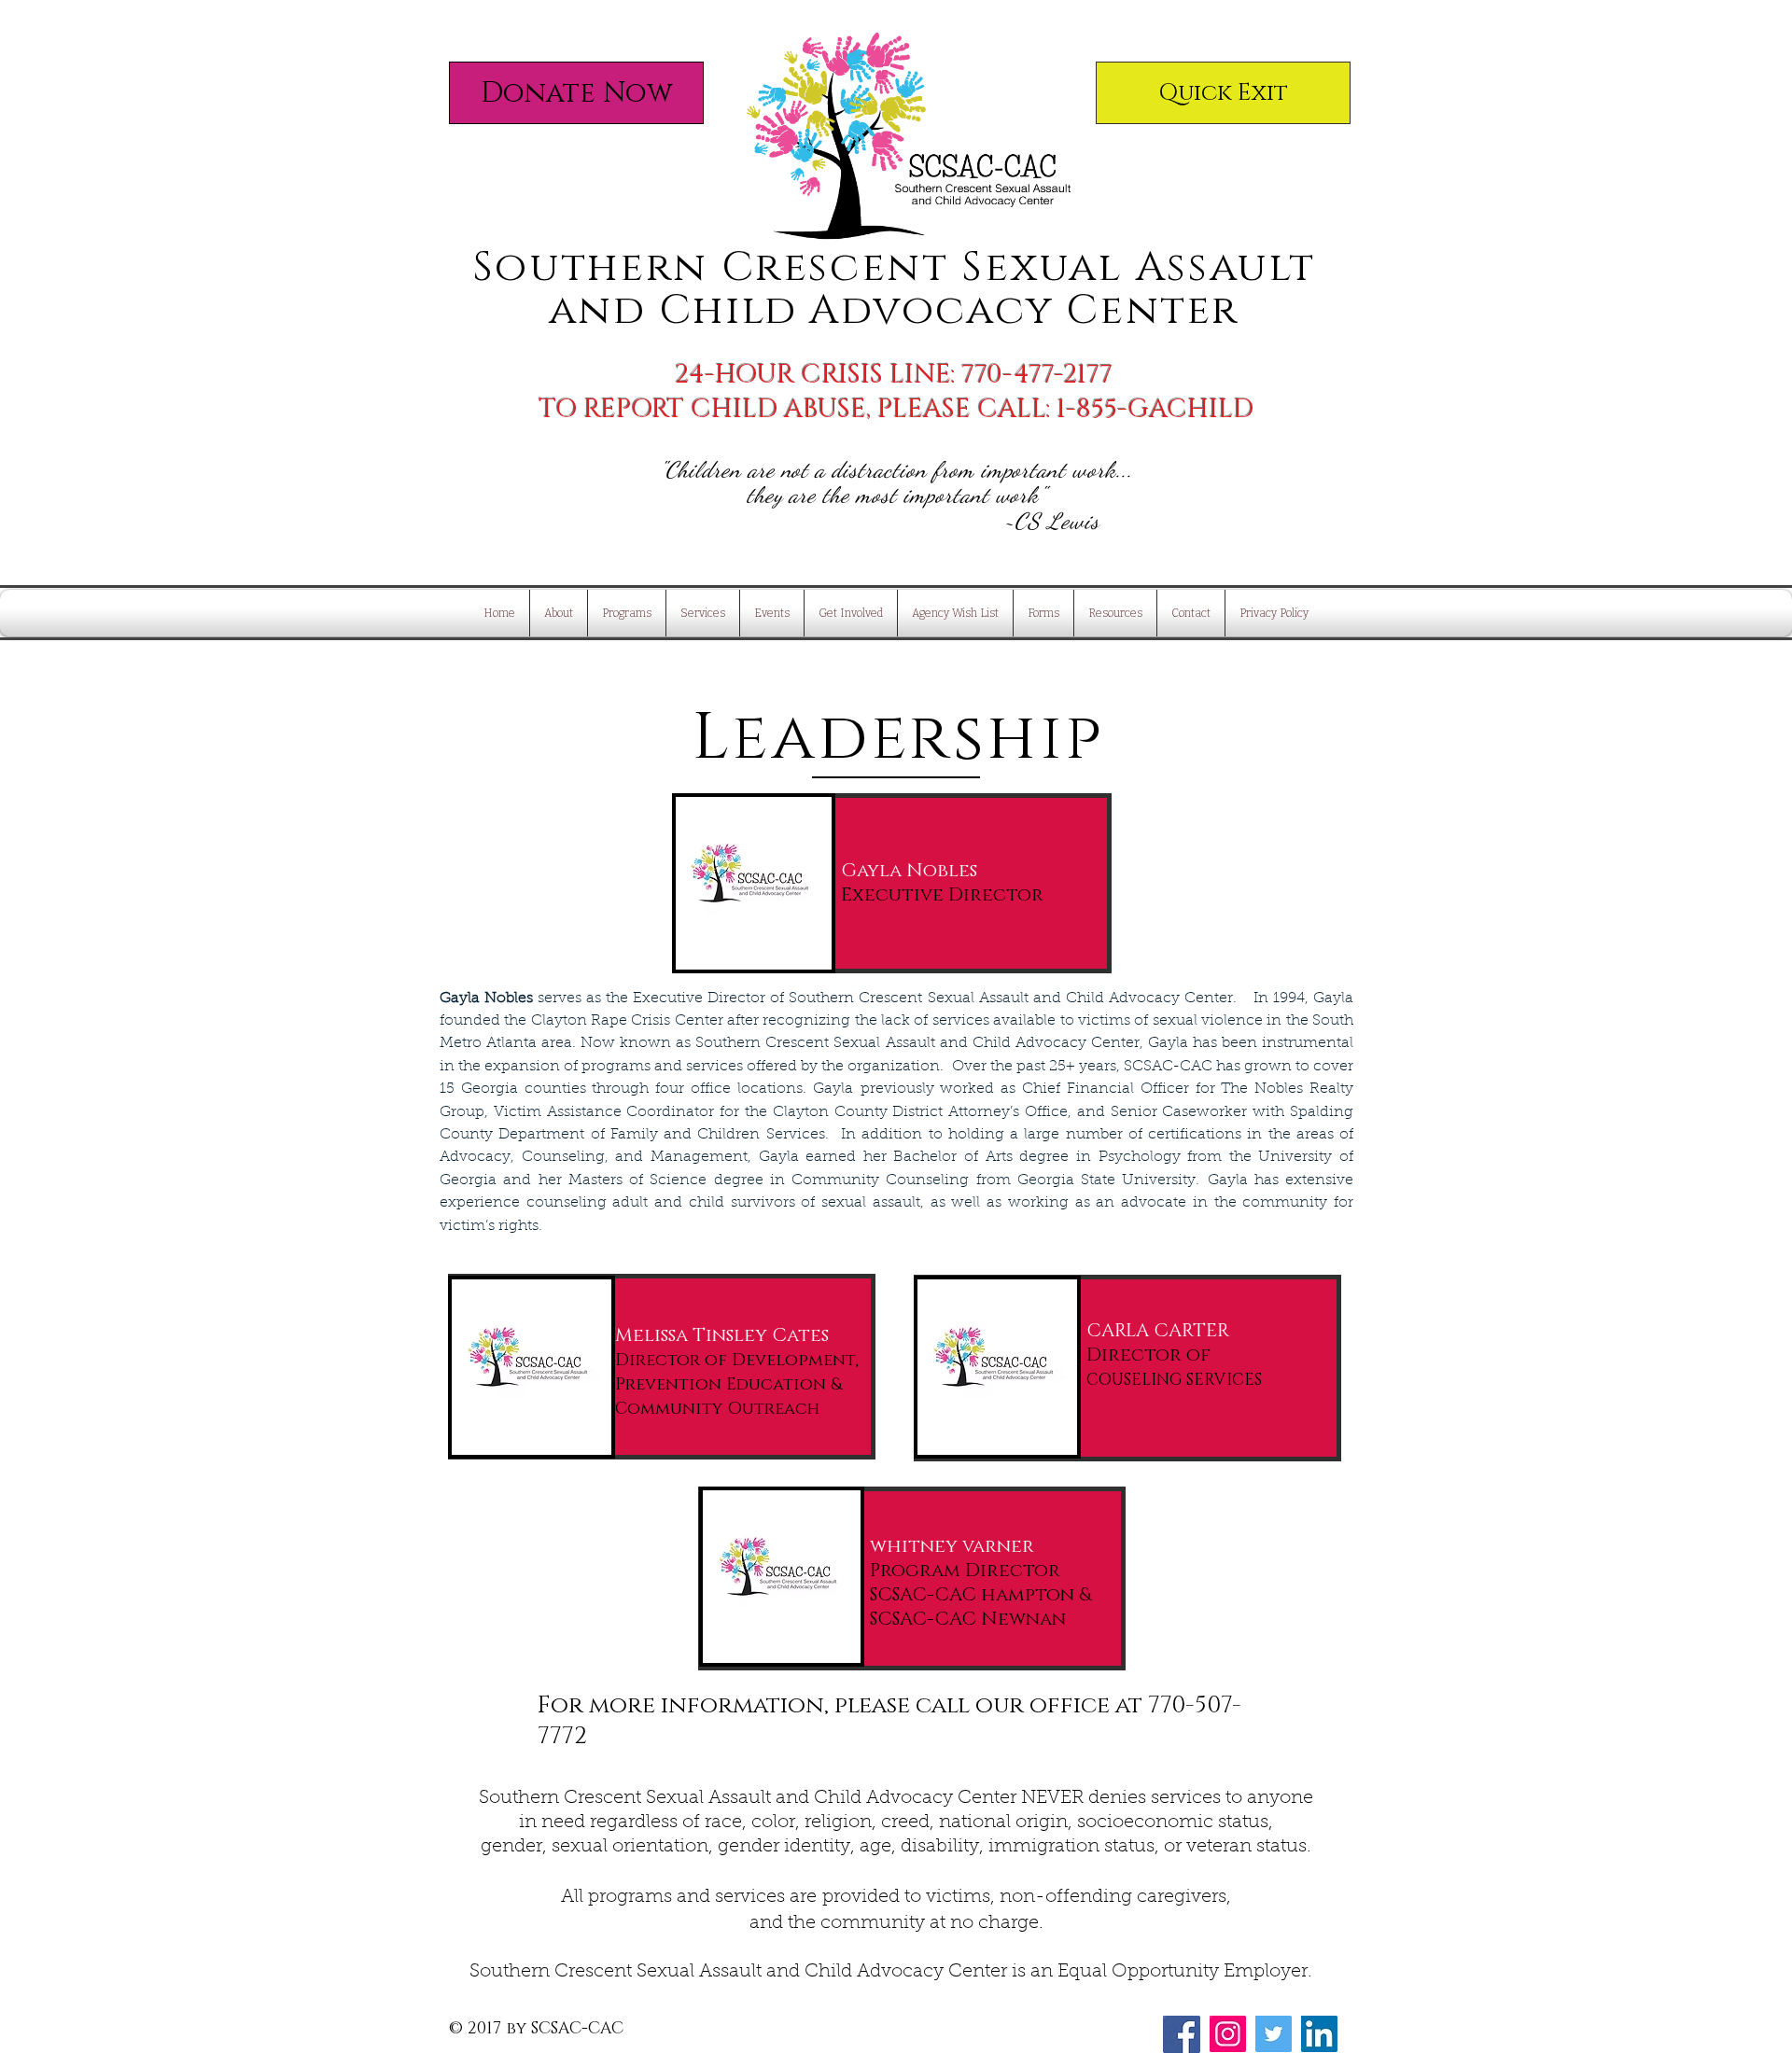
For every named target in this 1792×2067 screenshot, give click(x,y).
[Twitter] (1274, 2034)
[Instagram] (1228, 2034)
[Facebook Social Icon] (1182, 2034)
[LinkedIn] (1319, 2034)
